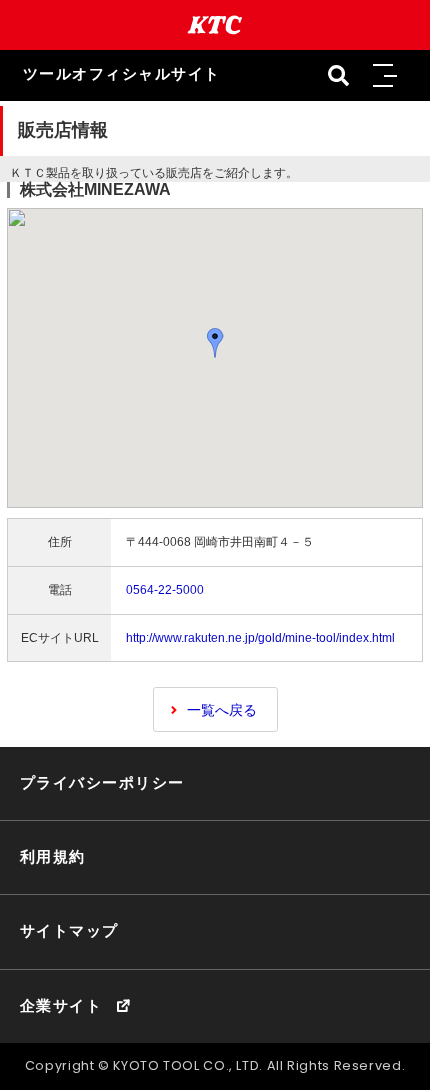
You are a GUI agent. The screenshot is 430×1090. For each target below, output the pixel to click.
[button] (384, 76)
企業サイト (61, 1006)
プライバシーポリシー (102, 783)
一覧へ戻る (222, 710)
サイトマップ (69, 931)
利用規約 (53, 857)
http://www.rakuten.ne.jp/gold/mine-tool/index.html (260, 638)
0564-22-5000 (165, 590)
